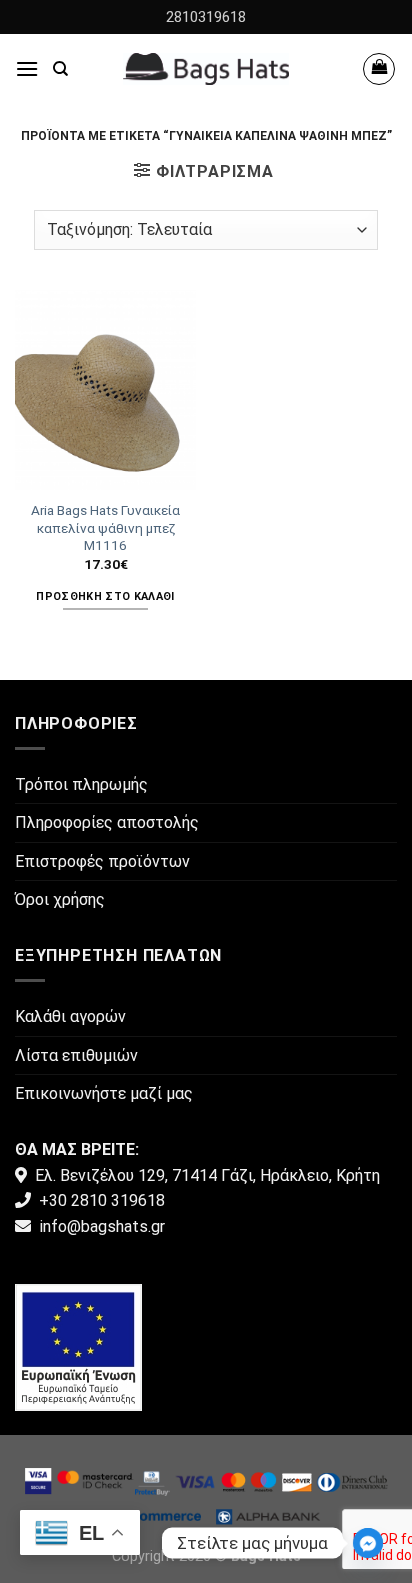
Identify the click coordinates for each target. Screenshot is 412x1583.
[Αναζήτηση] (60, 69)
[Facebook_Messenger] (368, 1543)
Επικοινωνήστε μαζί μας (104, 1093)
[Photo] (78, 1346)
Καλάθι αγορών (70, 1016)
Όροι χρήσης (60, 899)
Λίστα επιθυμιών (76, 1055)
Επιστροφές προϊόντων (102, 861)
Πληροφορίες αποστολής (107, 822)
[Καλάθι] (379, 69)
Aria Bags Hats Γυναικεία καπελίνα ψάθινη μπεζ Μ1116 (105, 527)
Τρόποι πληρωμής (81, 784)
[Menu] (27, 68)
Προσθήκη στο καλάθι (105, 596)
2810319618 (206, 17)
